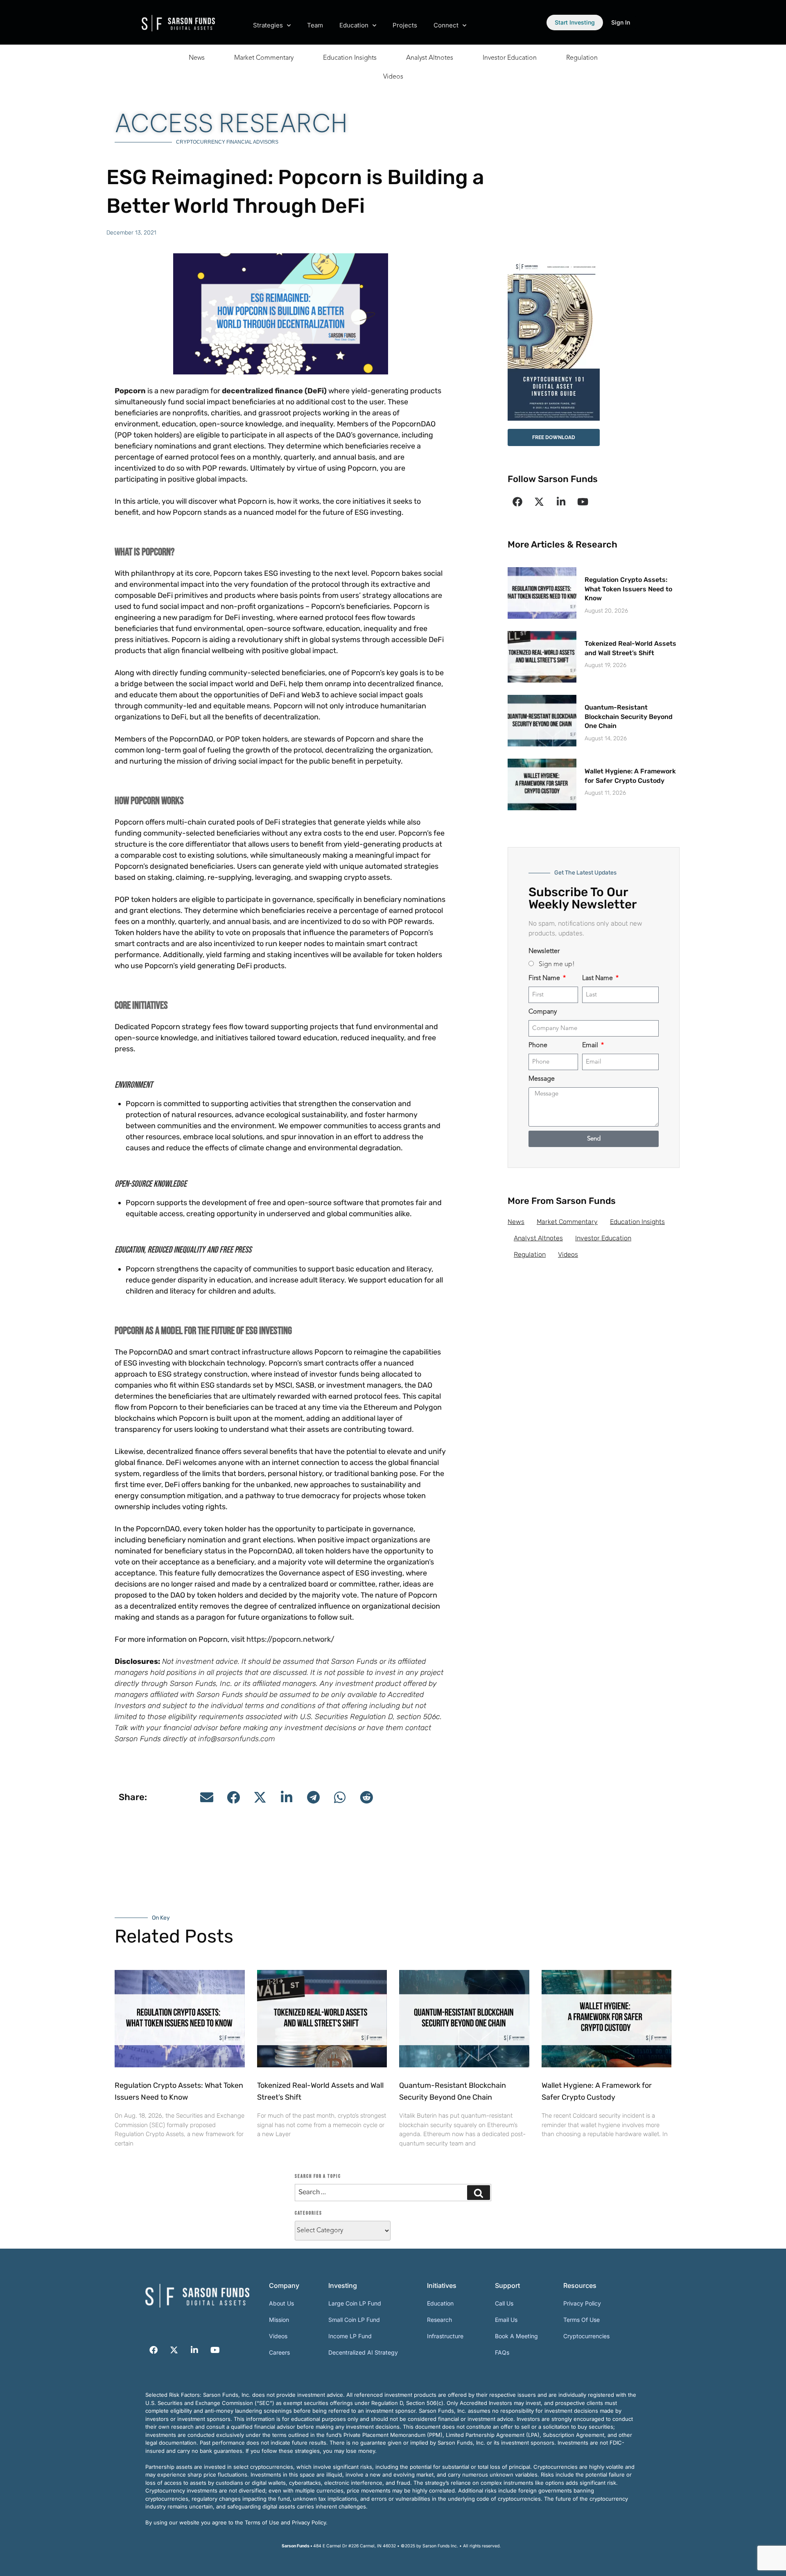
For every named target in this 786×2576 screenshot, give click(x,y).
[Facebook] (517, 502)
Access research (231, 123)
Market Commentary (264, 58)
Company (543, 1012)
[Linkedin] (561, 502)
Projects (405, 25)
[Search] (479, 2193)
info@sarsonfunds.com (237, 1739)
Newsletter (544, 951)
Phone (538, 1046)
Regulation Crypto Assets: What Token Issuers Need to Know (628, 589)
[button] (207, 1797)
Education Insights (350, 58)
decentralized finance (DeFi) (274, 391)
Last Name (598, 978)
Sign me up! (557, 965)
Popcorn (130, 391)
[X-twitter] (539, 502)
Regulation (582, 58)
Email (591, 1046)
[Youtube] (583, 502)
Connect (446, 25)
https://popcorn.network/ (290, 1639)
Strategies (268, 25)
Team (315, 25)
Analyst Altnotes (430, 58)
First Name (545, 978)
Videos (393, 77)
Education (354, 25)
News (197, 58)
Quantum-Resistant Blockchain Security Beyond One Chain (629, 717)
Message (542, 1079)
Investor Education (510, 58)
